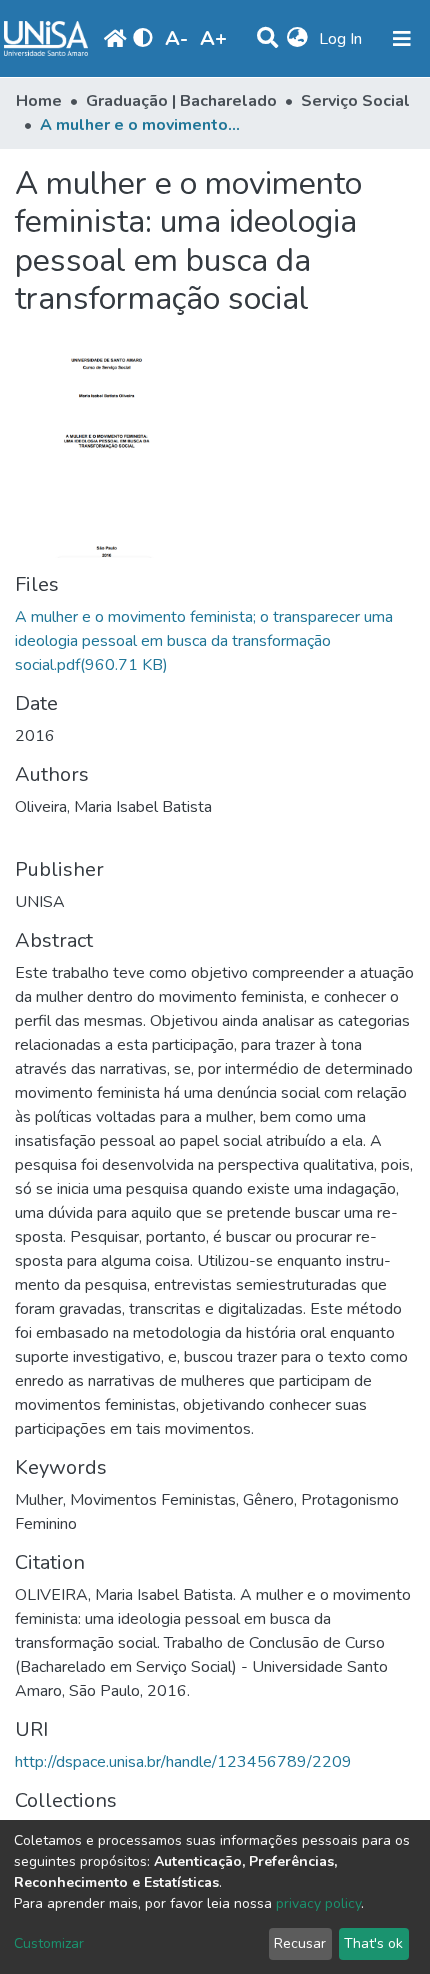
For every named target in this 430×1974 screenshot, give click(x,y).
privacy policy (318, 1903)
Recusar (300, 1943)
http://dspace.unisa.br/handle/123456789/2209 (183, 1762)
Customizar (49, 1943)
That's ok (373, 1943)
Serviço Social (355, 101)
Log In (342, 39)
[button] (297, 39)
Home (39, 101)
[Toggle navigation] (402, 39)
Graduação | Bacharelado (181, 101)
